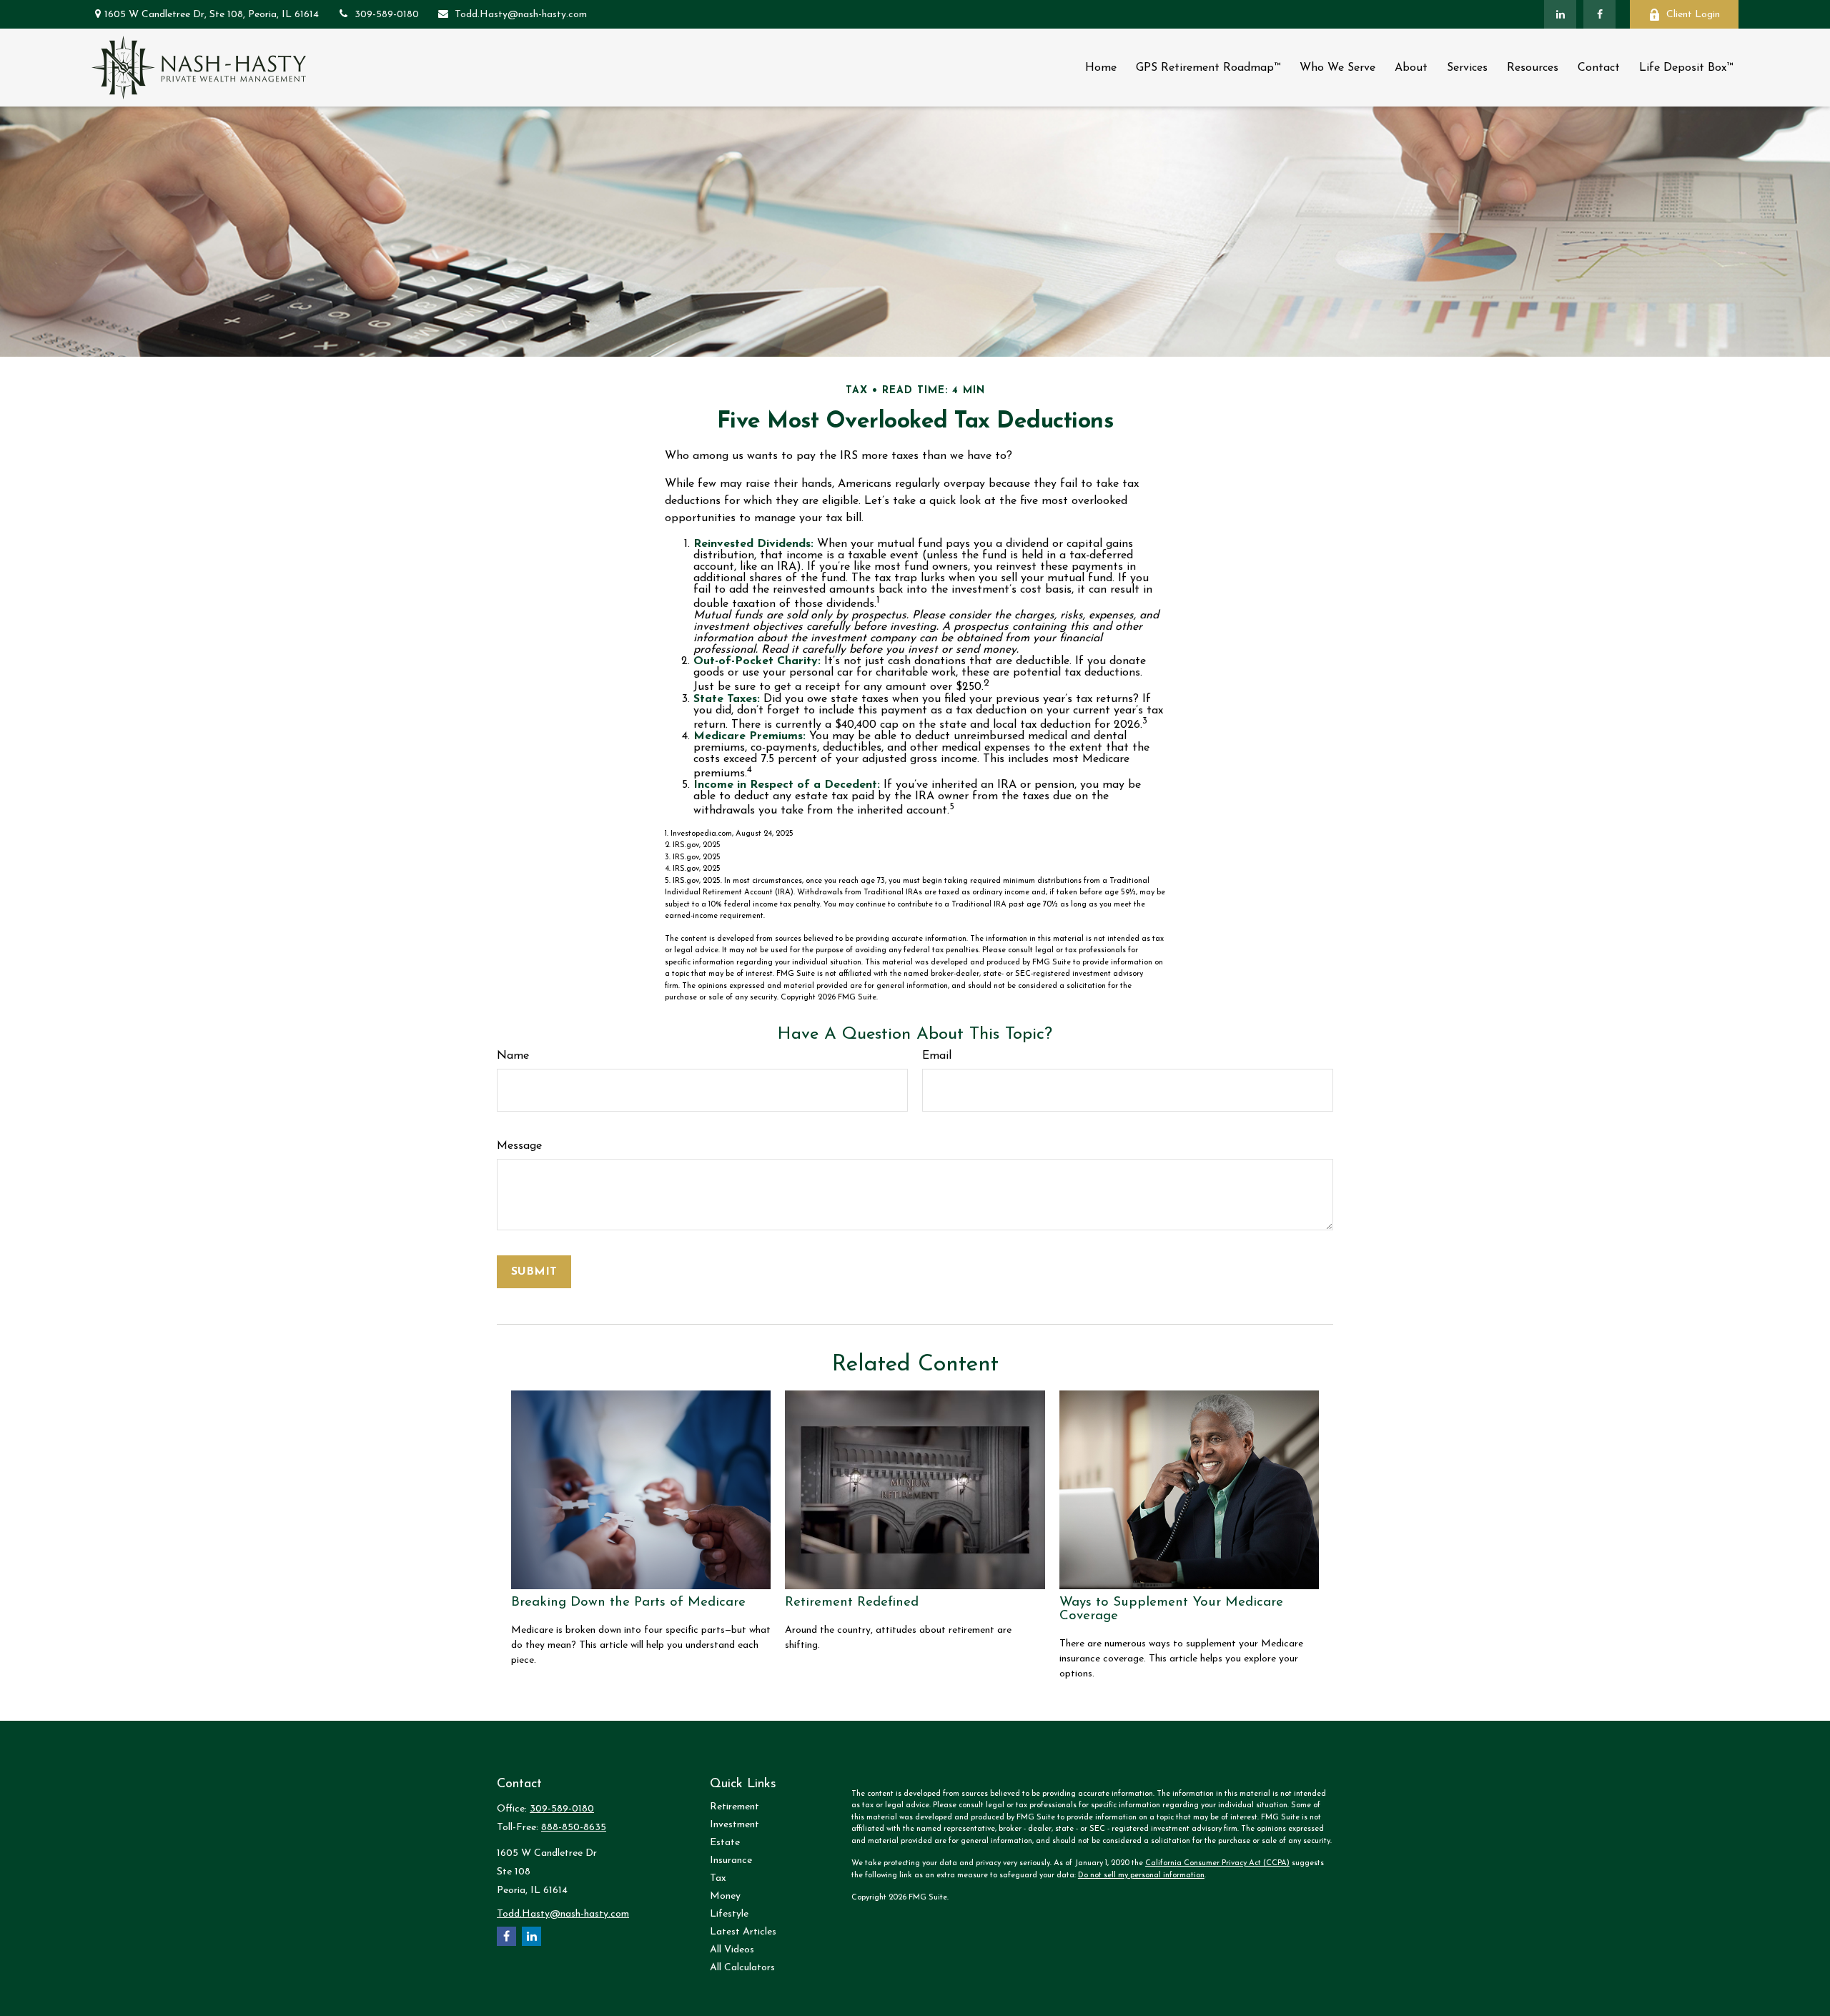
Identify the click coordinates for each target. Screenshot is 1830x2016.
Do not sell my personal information (1141, 1876)
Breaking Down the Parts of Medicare (628, 1602)
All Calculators (742, 1968)
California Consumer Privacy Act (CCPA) (1217, 1863)
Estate (725, 1843)
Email (937, 1056)
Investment (735, 1825)
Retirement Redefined (852, 1602)
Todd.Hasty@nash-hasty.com (521, 15)
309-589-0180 (387, 15)
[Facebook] (1599, 14)
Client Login (1693, 15)
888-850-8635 (574, 1828)
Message (519, 1146)
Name (513, 1056)
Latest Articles (743, 1932)
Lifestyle (729, 1914)
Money (725, 1896)
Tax (718, 1878)
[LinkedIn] (1560, 14)
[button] (1101, 68)
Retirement (735, 1807)
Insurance (731, 1861)
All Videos (732, 1950)
